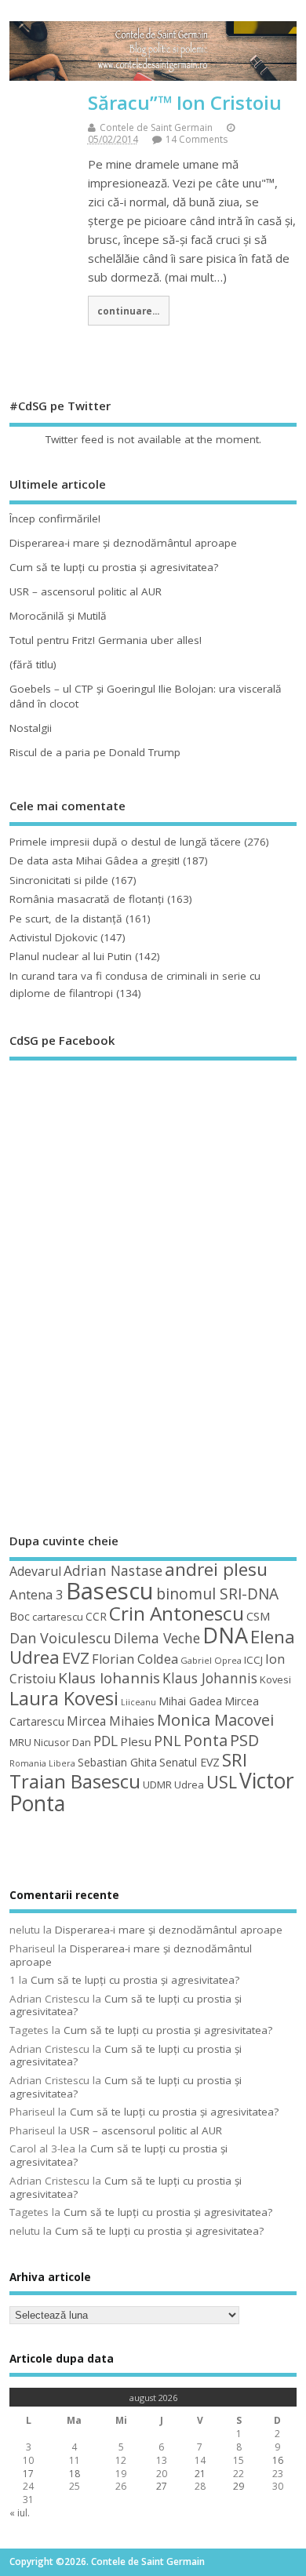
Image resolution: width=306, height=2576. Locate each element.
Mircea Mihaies (111, 1721)
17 (28, 2474)
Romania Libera (42, 1763)
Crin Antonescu (177, 1613)
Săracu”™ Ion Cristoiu (185, 102)
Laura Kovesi (64, 1698)
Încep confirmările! (55, 518)
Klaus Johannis (210, 1678)
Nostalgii (31, 728)
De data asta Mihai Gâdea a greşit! (95, 860)
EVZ (76, 1657)
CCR (96, 1616)
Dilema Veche (157, 1638)
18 (75, 2474)
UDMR (157, 1785)
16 (278, 2460)
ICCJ (253, 1660)
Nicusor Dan (62, 1742)
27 (162, 2486)
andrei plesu (216, 1569)
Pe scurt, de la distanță (66, 919)
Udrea (189, 1785)
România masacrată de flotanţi (87, 899)
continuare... (128, 311)
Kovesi (275, 1679)
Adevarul (35, 1571)
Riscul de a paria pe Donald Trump (95, 752)
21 (200, 2474)
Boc (20, 1616)
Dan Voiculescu (60, 1638)
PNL (168, 1741)
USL (222, 1782)
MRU (20, 1742)
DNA (225, 1635)
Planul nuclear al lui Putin (71, 956)
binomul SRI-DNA (217, 1594)
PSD (244, 1740)
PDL (106, 1741)
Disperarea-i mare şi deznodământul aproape (123, 543)
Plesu (136, 1741)
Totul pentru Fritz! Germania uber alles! (106, 640)
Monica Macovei (215, 1719)
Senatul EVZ (189, 1762)
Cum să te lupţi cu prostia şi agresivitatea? (114, 567)
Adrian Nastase (113, 1570)
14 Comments (197, 139)
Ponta (206, 1740)
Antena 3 (36, 1594)
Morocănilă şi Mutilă (58, 616)
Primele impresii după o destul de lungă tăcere (125, 842)
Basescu (110, 1591)
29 (239, 2486)
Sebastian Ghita (117, 1762)
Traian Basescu (75, 1781)
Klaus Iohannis (109, 1678)
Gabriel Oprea (211, 1660)
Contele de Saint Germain (156, 127)
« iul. (20, 2513)
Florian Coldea (135, 1659)
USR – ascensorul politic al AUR (86, 591)
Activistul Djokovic (53, 937)
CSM (258, 1616)
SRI (235, 1760)
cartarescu (58, 1617)
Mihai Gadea (190, 1701)
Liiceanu (138, 1702)
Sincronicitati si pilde (59, 880)
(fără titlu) (33, 664)
